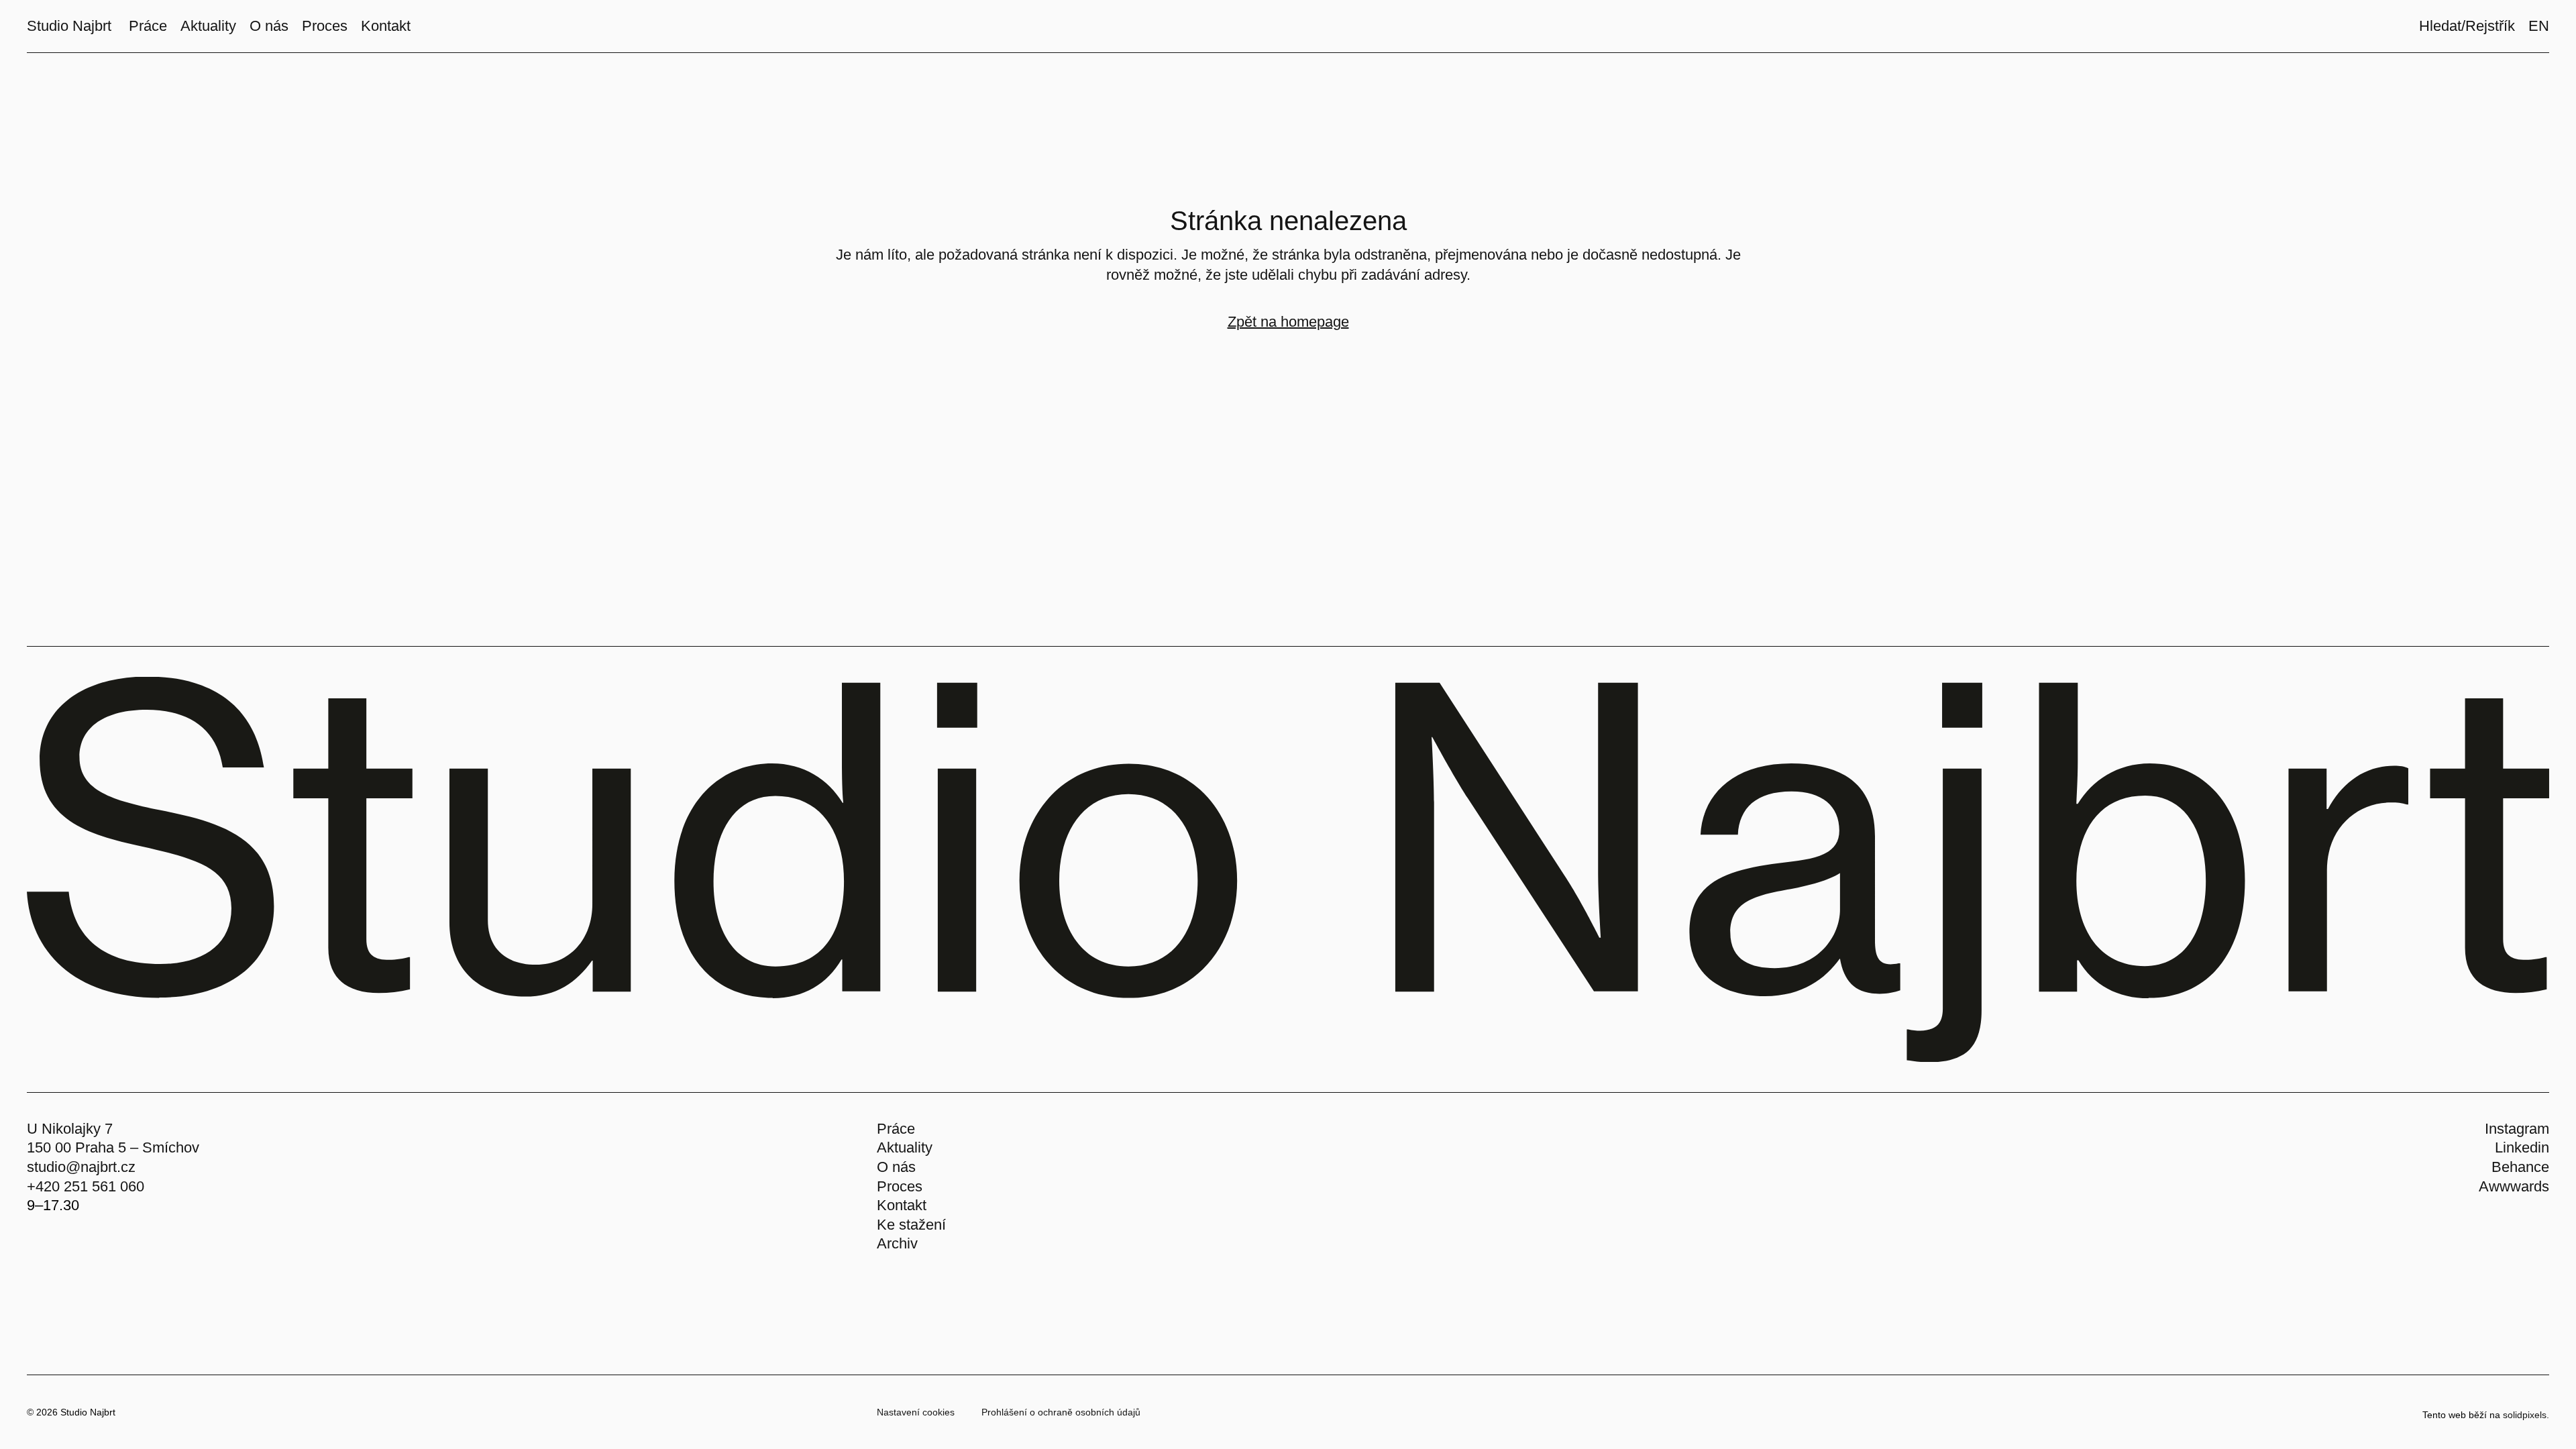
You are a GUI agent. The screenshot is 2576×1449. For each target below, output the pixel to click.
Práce (896, 1129)
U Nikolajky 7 (70, 1129)
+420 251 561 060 (86, 1186)
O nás (896, 1167)
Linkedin (2522, 1147)
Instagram (2517, 1129)
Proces (900, 1186)
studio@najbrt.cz (81, 1167)
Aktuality (905, 1147)
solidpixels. (2526, 1415)
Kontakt (902, 1205)
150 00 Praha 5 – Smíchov (113, 1147)
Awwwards (2514, 1186)
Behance (2520, 1167)
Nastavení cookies (916, 1412)
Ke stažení (911, 1225)
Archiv (897, 1243)
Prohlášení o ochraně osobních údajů (1061, 1412)
